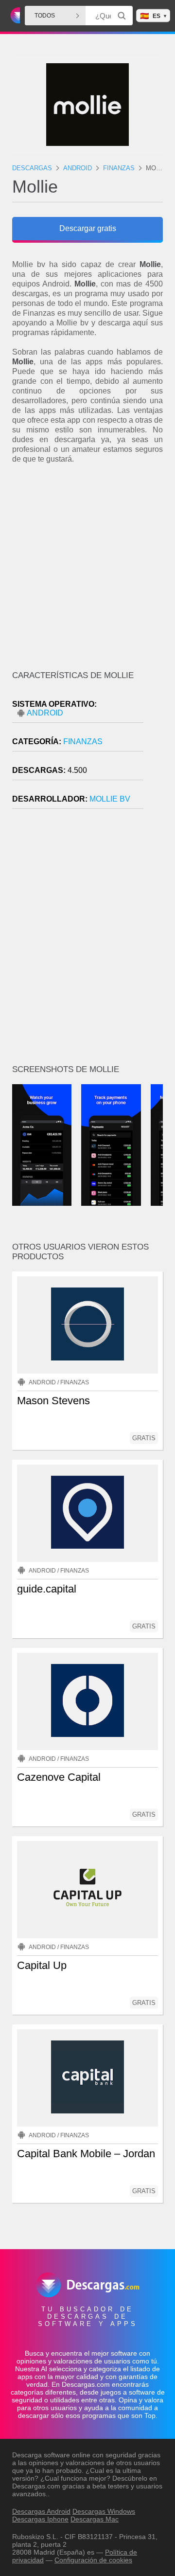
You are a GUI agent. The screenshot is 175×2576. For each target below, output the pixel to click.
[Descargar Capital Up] (87, 1890)
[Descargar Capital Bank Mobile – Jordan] (87, 2078)
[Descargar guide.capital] (87, 1513)
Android (45, 713)
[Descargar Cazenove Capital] (87, 1701)
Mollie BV (110, 799)
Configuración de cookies (93, 2560)
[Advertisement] (87, 566)
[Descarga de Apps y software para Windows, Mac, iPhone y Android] (14, 16)
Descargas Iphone (40, 2519)
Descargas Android (41, 2511)
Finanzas (83, 742)
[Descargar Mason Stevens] (87, 1325)
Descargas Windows (104, 2511)
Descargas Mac (95, 2519)
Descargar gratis (88, 228)
